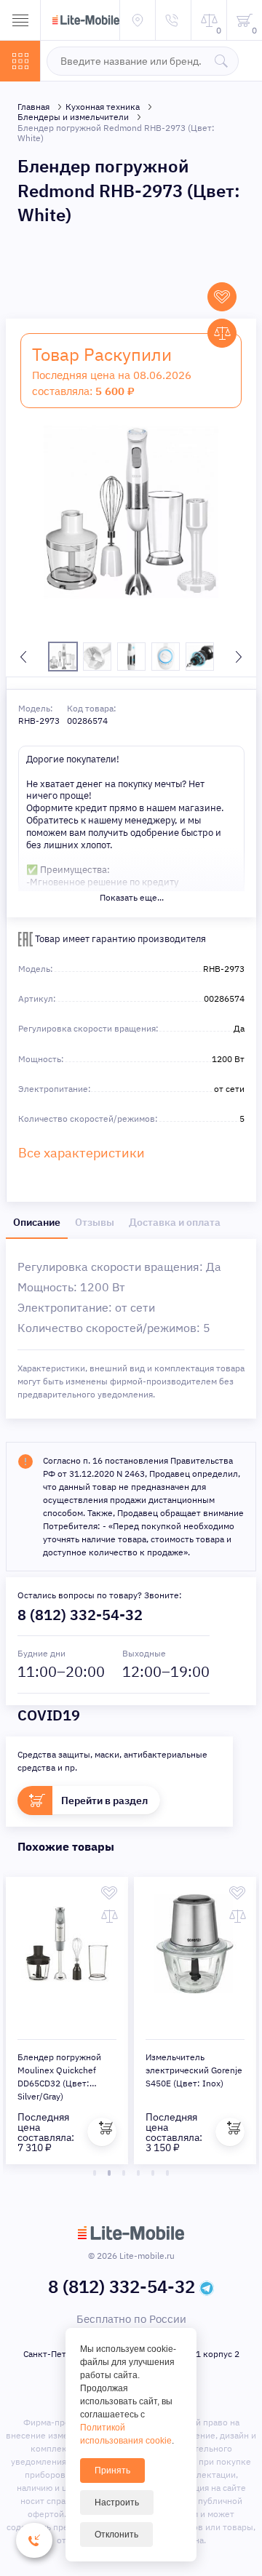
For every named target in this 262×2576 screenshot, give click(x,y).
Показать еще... (132, 897)
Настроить (117, 2503)
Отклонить (116, 2535)
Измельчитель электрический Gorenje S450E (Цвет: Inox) (194, 2070)
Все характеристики (82, 1153)
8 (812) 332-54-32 (80, 1615)
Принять (112, 2471)
